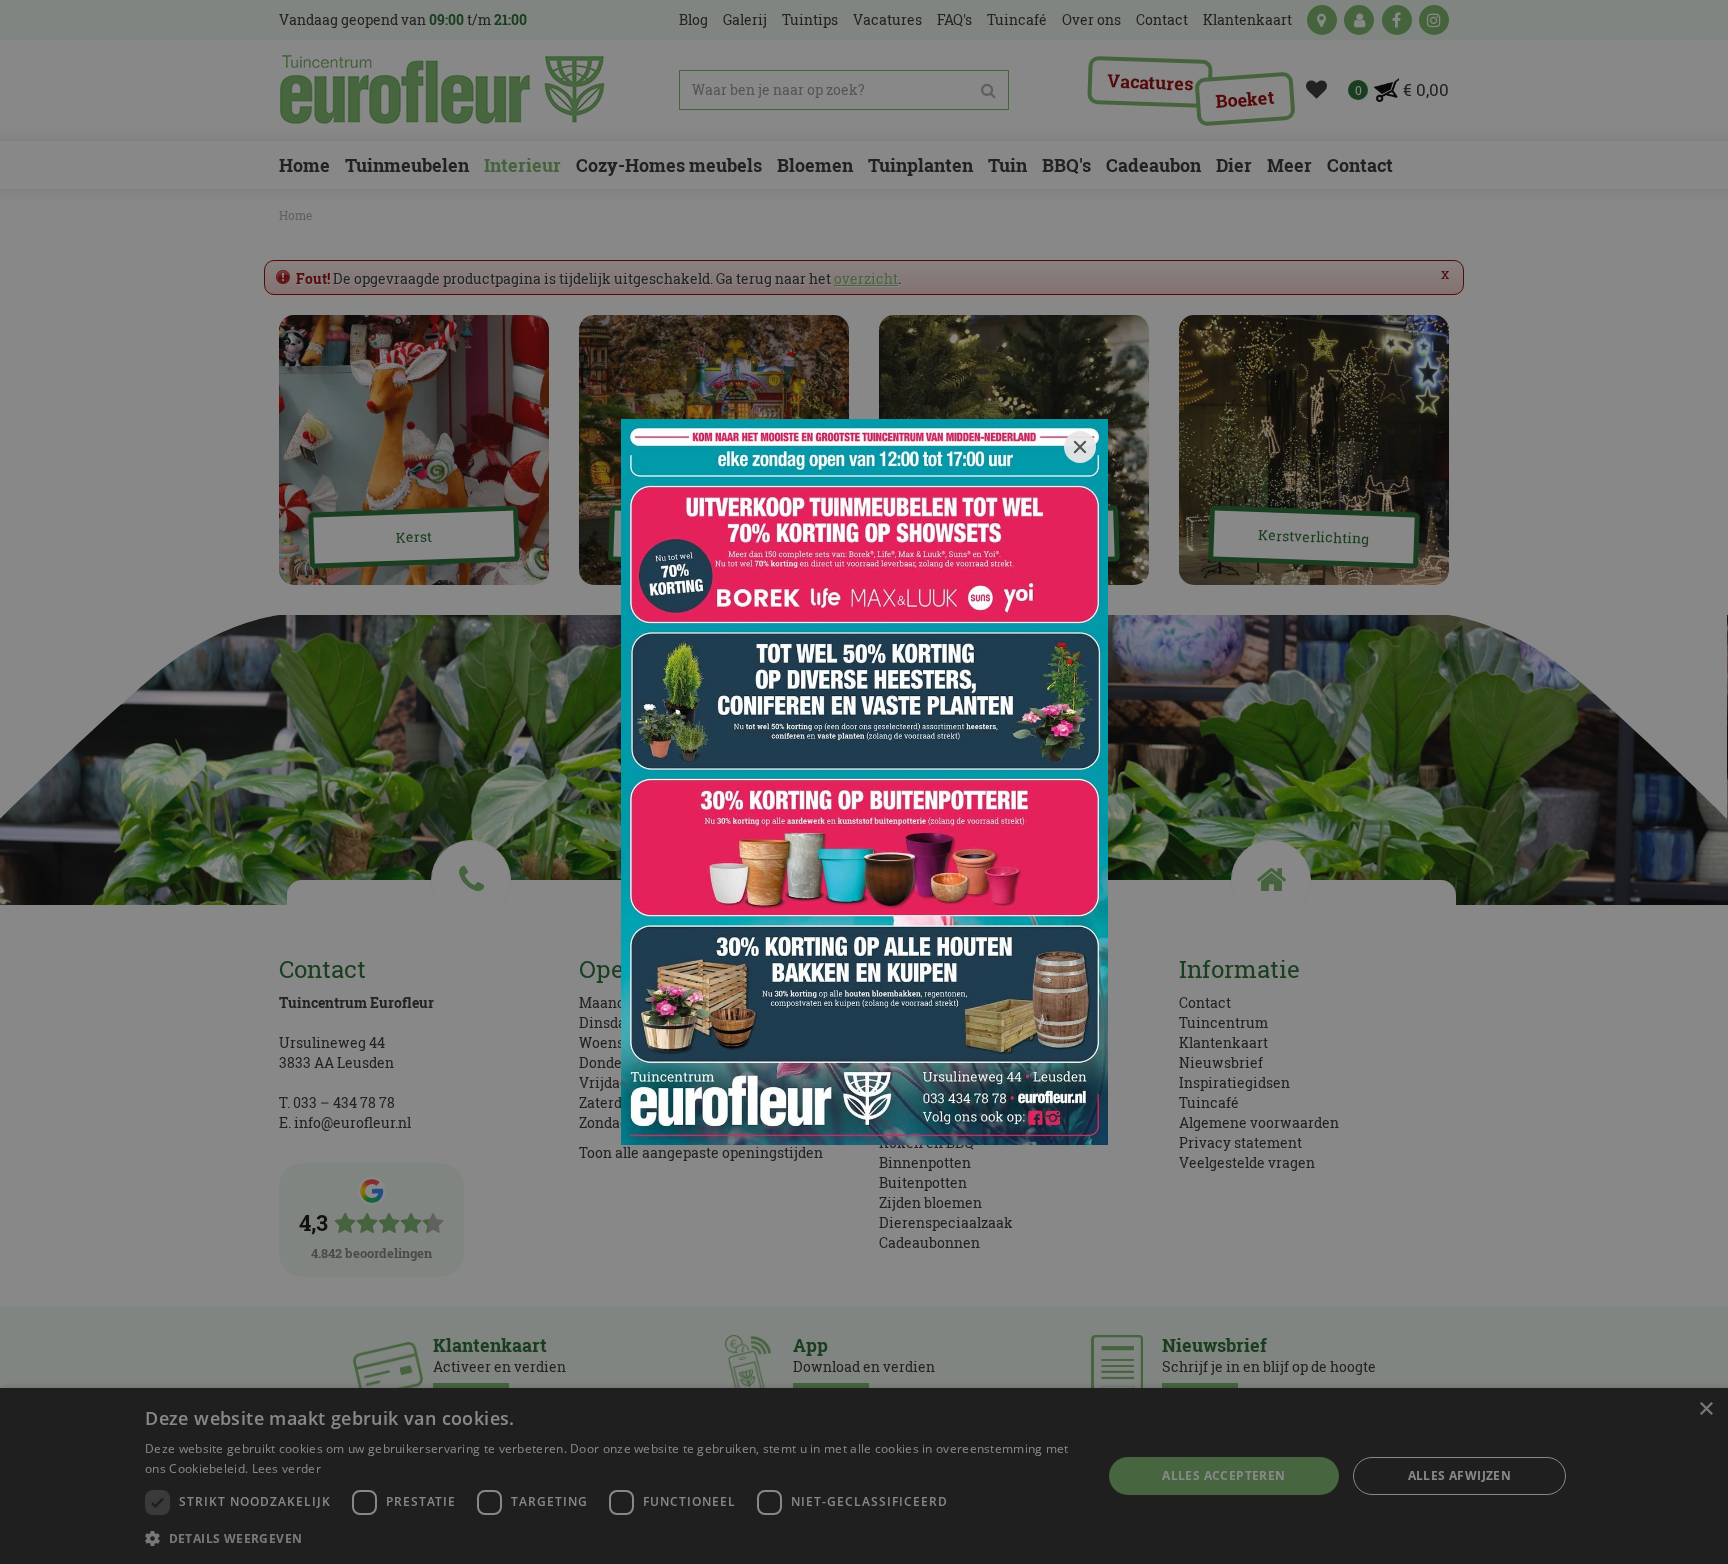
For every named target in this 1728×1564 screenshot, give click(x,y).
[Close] (1080, 447)
